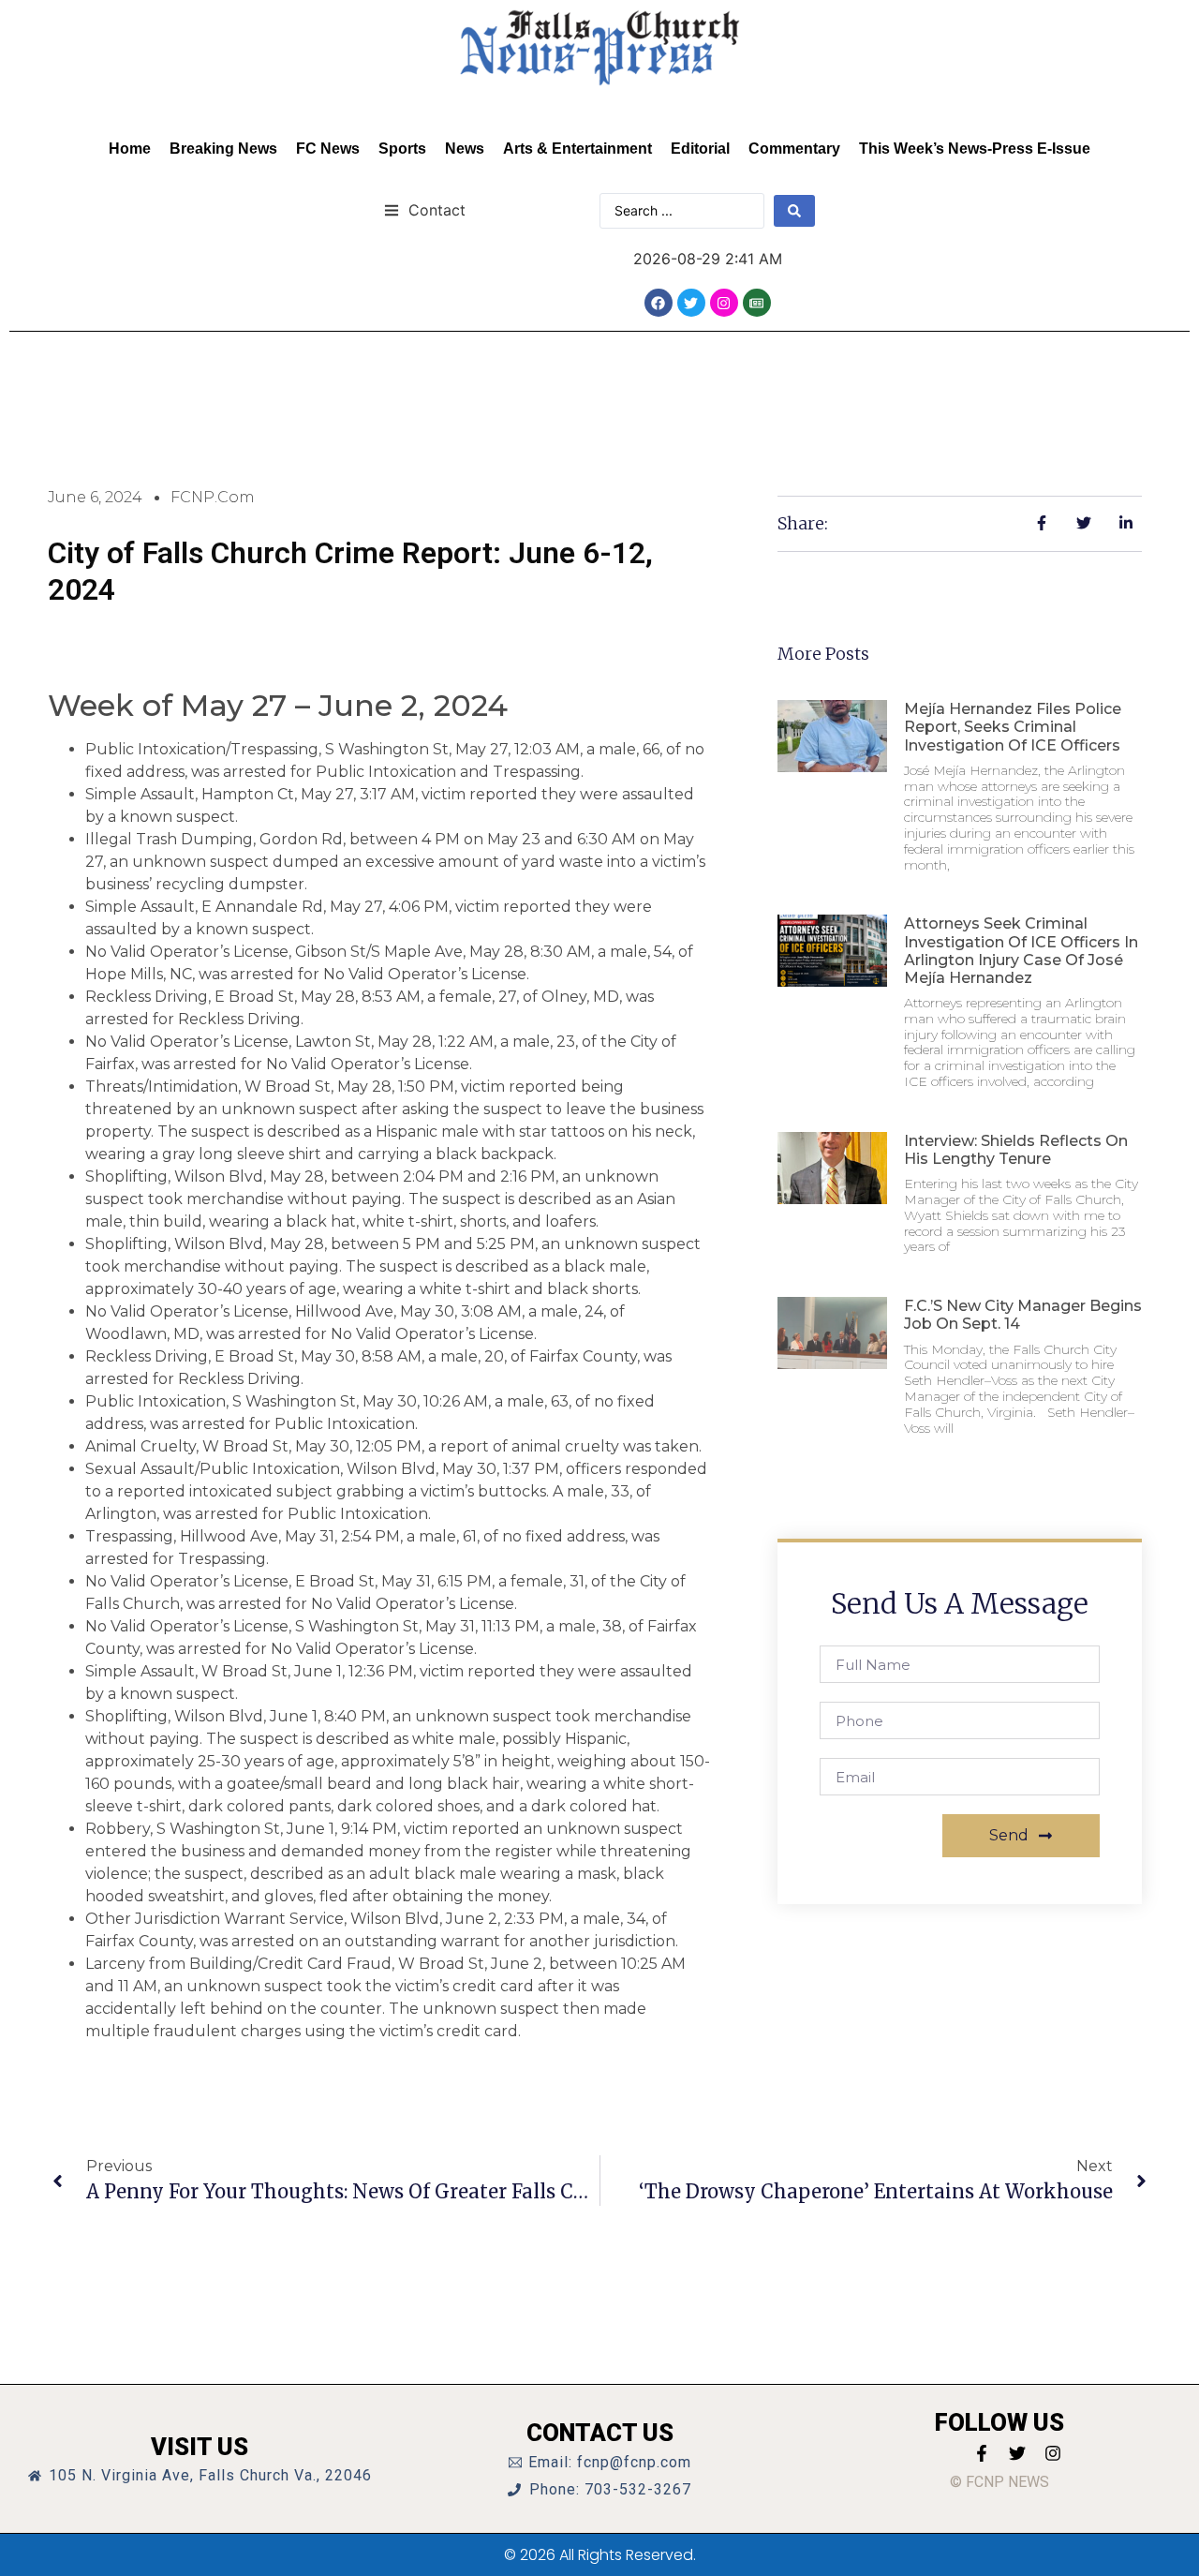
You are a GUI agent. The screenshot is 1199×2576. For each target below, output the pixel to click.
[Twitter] (691, 303)
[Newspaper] (757, 303)
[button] (425, 209)
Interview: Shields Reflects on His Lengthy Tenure (1016, 1150)
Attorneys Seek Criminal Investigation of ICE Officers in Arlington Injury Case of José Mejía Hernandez (1021, 951)
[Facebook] (659, 303)
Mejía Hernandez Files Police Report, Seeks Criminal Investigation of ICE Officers (1013, 727)
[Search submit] (794, 211)
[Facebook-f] (982, 2453)
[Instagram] (724, 303)
